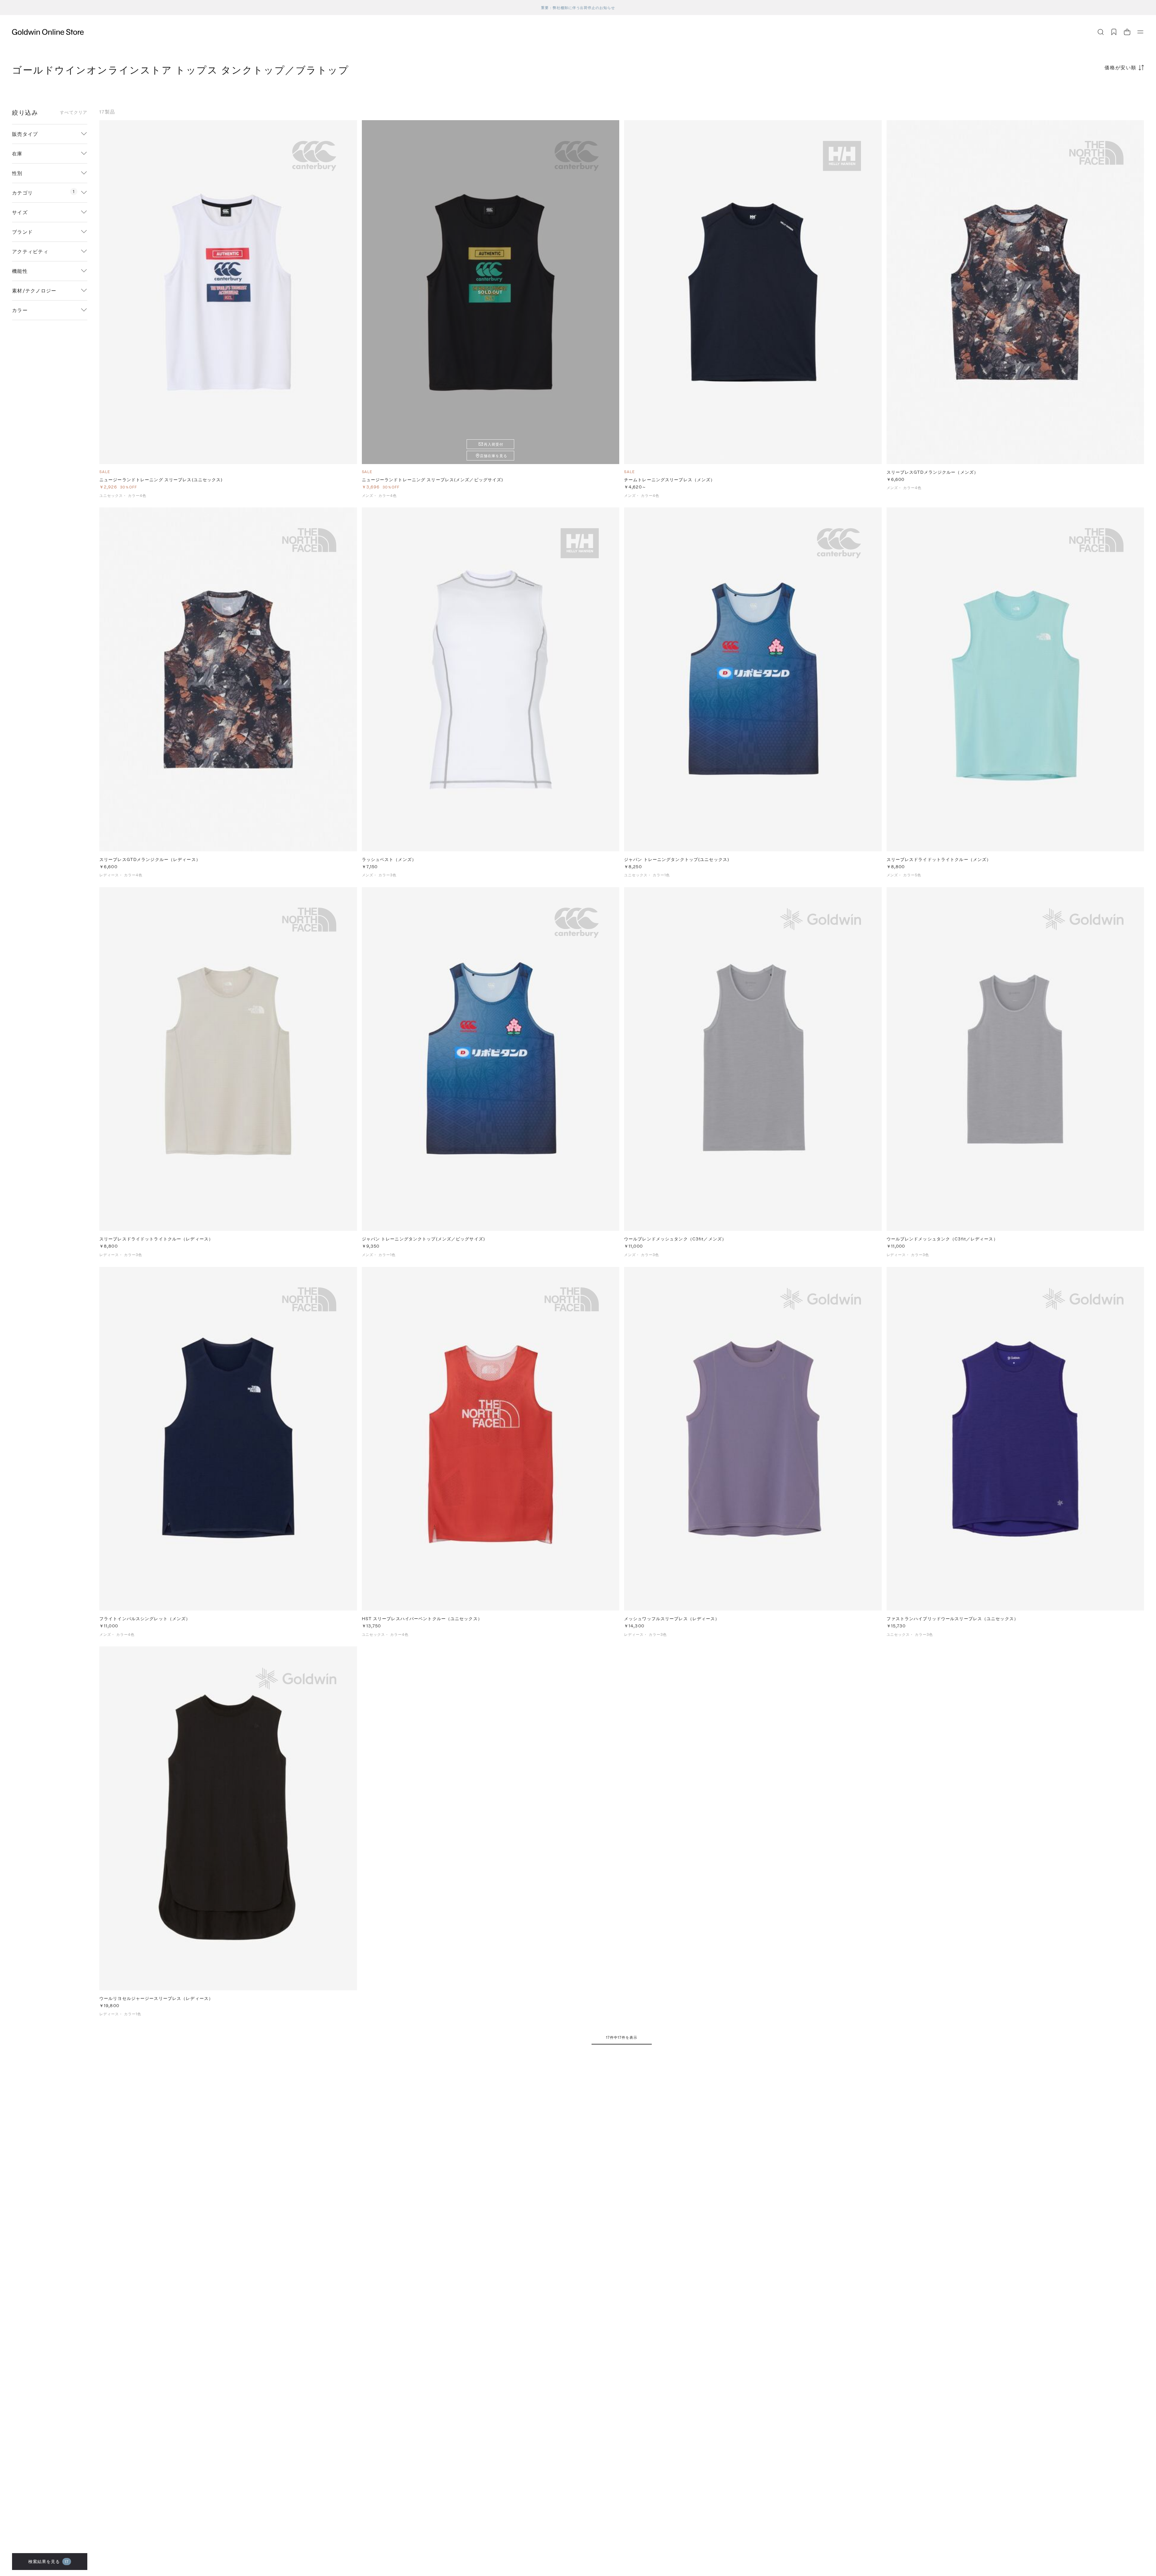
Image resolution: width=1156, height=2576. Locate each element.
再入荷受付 (494, 444)
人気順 (1099, 91)
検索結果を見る (49, 2561)
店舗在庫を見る (494, 456)
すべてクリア (74, 112)
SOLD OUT (490, 292)
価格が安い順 (1120, 67)
